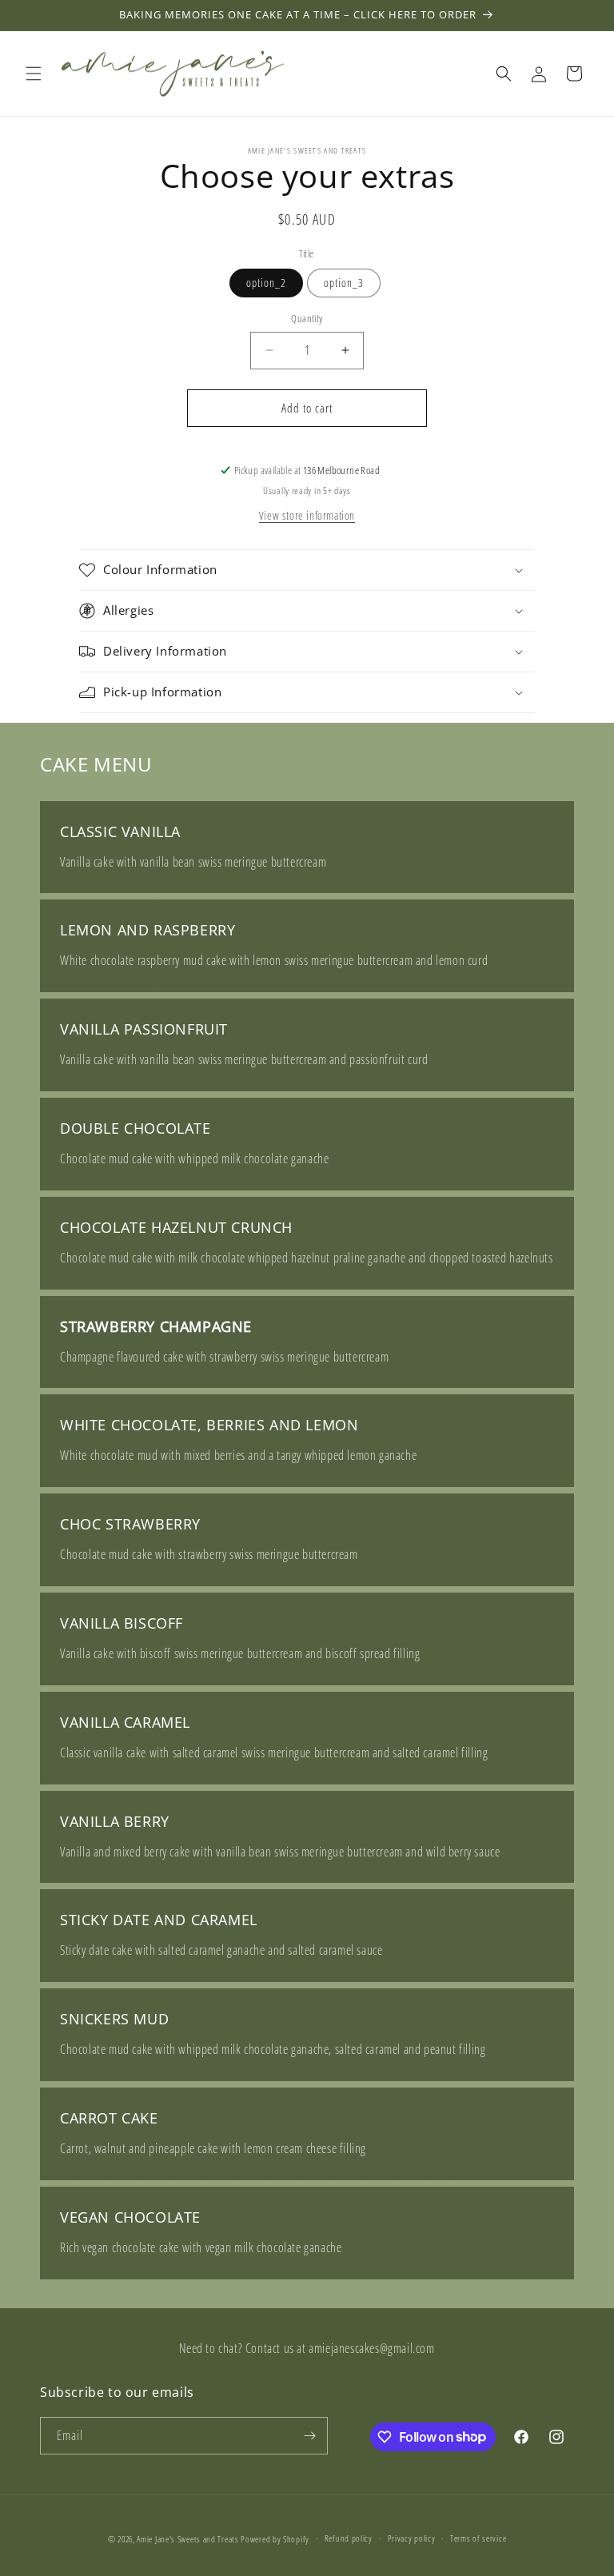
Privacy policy (412, 2538)
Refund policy (349, 2538)
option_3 (344, 283)
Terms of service (478, 2538)
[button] (34, 74)
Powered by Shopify (275, 2539)
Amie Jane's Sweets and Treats (187, 2539)
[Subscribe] (309, 2436)
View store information (307, 515)
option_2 (266, 283)
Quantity (307, 318)
